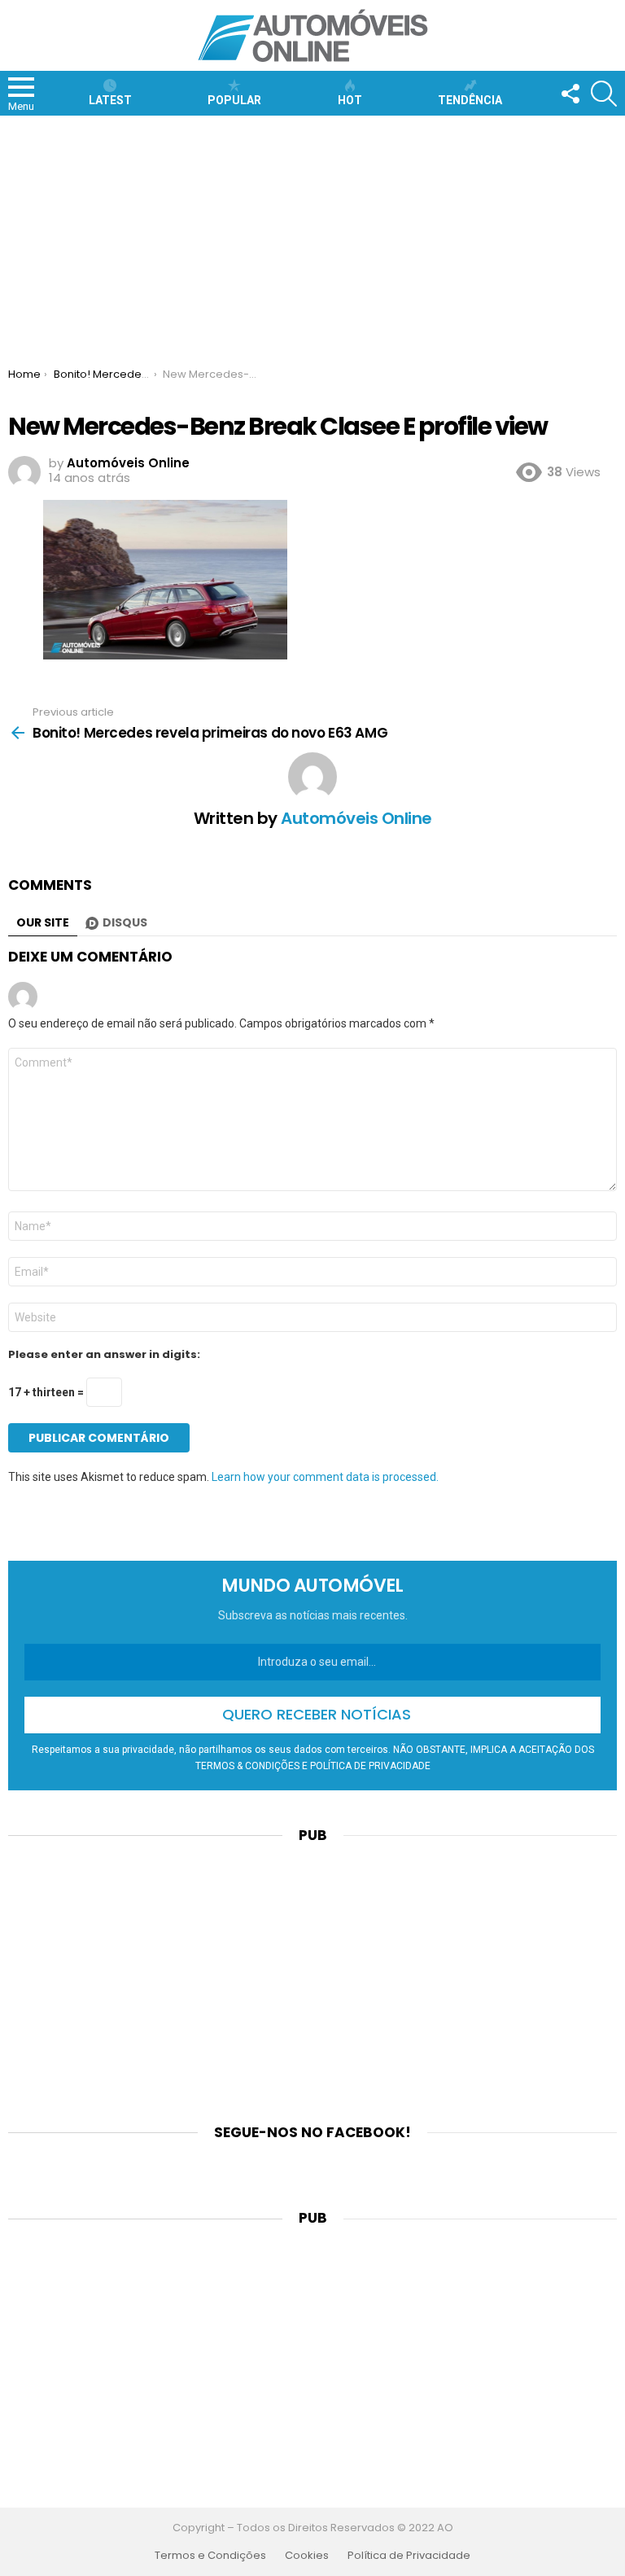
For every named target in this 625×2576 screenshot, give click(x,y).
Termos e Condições (210, 2556)
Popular (234, 100)
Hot (350, 100)
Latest (110, 100)
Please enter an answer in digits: (104, 1355)
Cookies (307, 2556)
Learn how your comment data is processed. (325, 1477)
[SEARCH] (604, 94)
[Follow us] (570, 94)
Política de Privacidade (409, 2556)
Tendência (470, 100)
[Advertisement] (312, 238)
